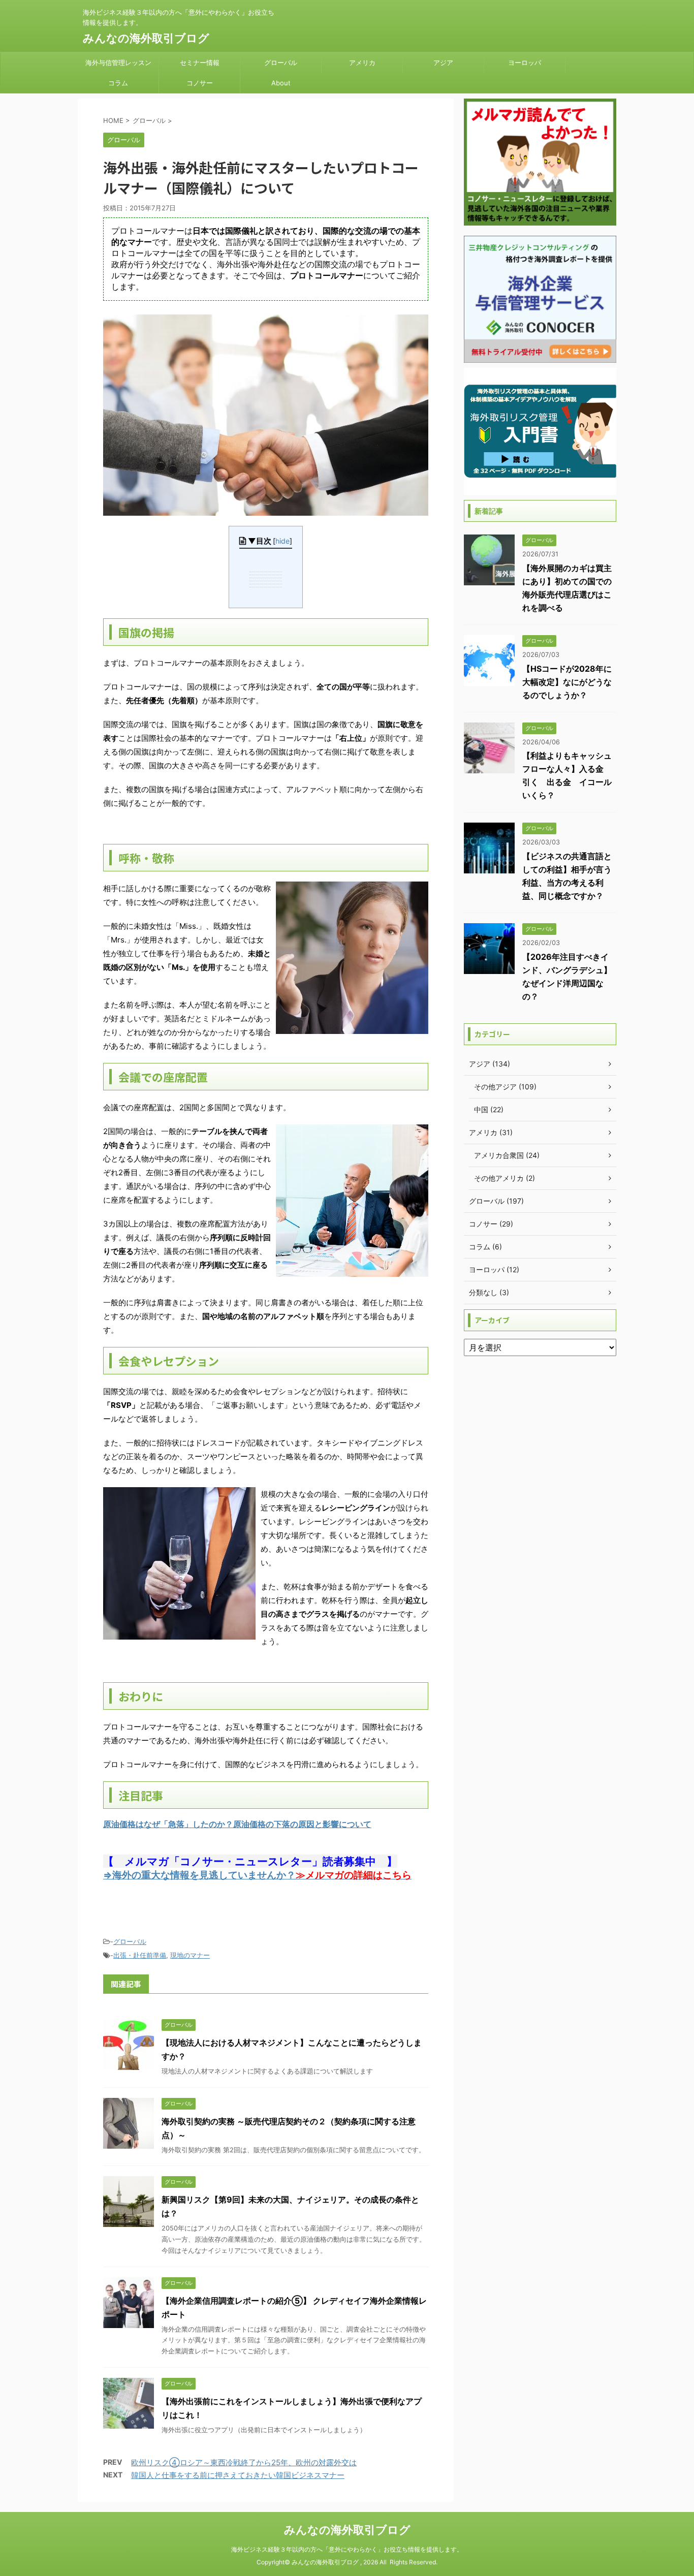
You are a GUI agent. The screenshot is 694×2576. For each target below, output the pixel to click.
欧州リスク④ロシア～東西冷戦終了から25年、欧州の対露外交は (244, 2462)
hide (282, 541)
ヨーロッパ (525, 62)
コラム (118, 83)
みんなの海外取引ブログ (146, 38)
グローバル (281, 62)
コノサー (200, 83)
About (281, 83)
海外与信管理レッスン (118, 62)
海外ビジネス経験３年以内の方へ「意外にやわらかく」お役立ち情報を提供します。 (347, 2549)
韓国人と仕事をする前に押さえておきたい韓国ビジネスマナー (238, 2475)
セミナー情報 (200, 62)
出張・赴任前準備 (140, 1955)
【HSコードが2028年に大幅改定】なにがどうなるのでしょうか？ (567, 682)
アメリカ (362, 62)
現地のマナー (190, 1955)
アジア (443, 62)
